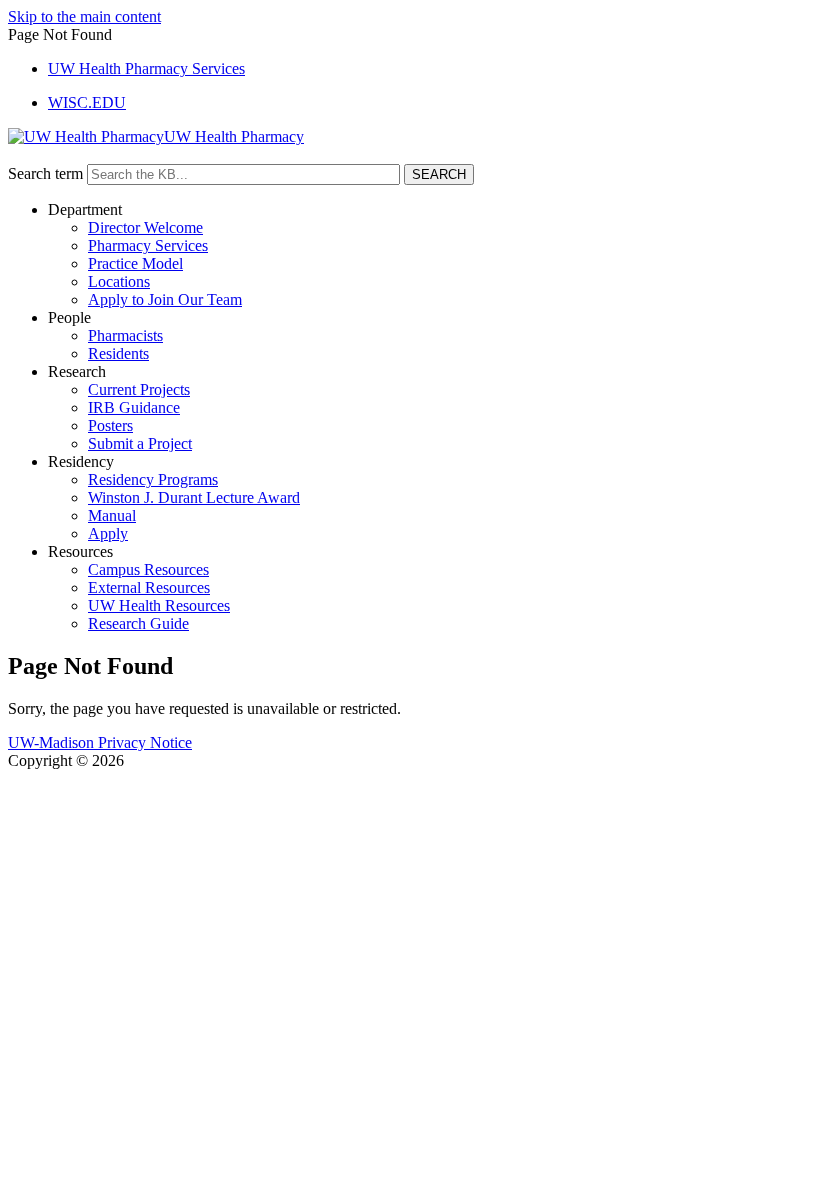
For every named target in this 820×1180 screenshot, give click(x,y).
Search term (45, 173)
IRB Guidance (134, 407)
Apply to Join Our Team (165, 299)
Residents (118, 353)
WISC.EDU (87, 102)
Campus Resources (148, 569)
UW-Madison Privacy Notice (100, 742)
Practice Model (135, 263)
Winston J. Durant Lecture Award (194, 497)
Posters (110, 425)
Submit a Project (140, 443)
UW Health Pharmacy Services (146, 68)
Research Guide (138, 623)
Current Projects (139, 389)
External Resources (149, 587)
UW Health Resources (159, 605)
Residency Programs (153, 479)
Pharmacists (125, 335)
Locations (119, 281)
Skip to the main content (84, 16)
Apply (108, 533)
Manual (112, 515)
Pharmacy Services (148, 245)
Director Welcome (145, 227)
